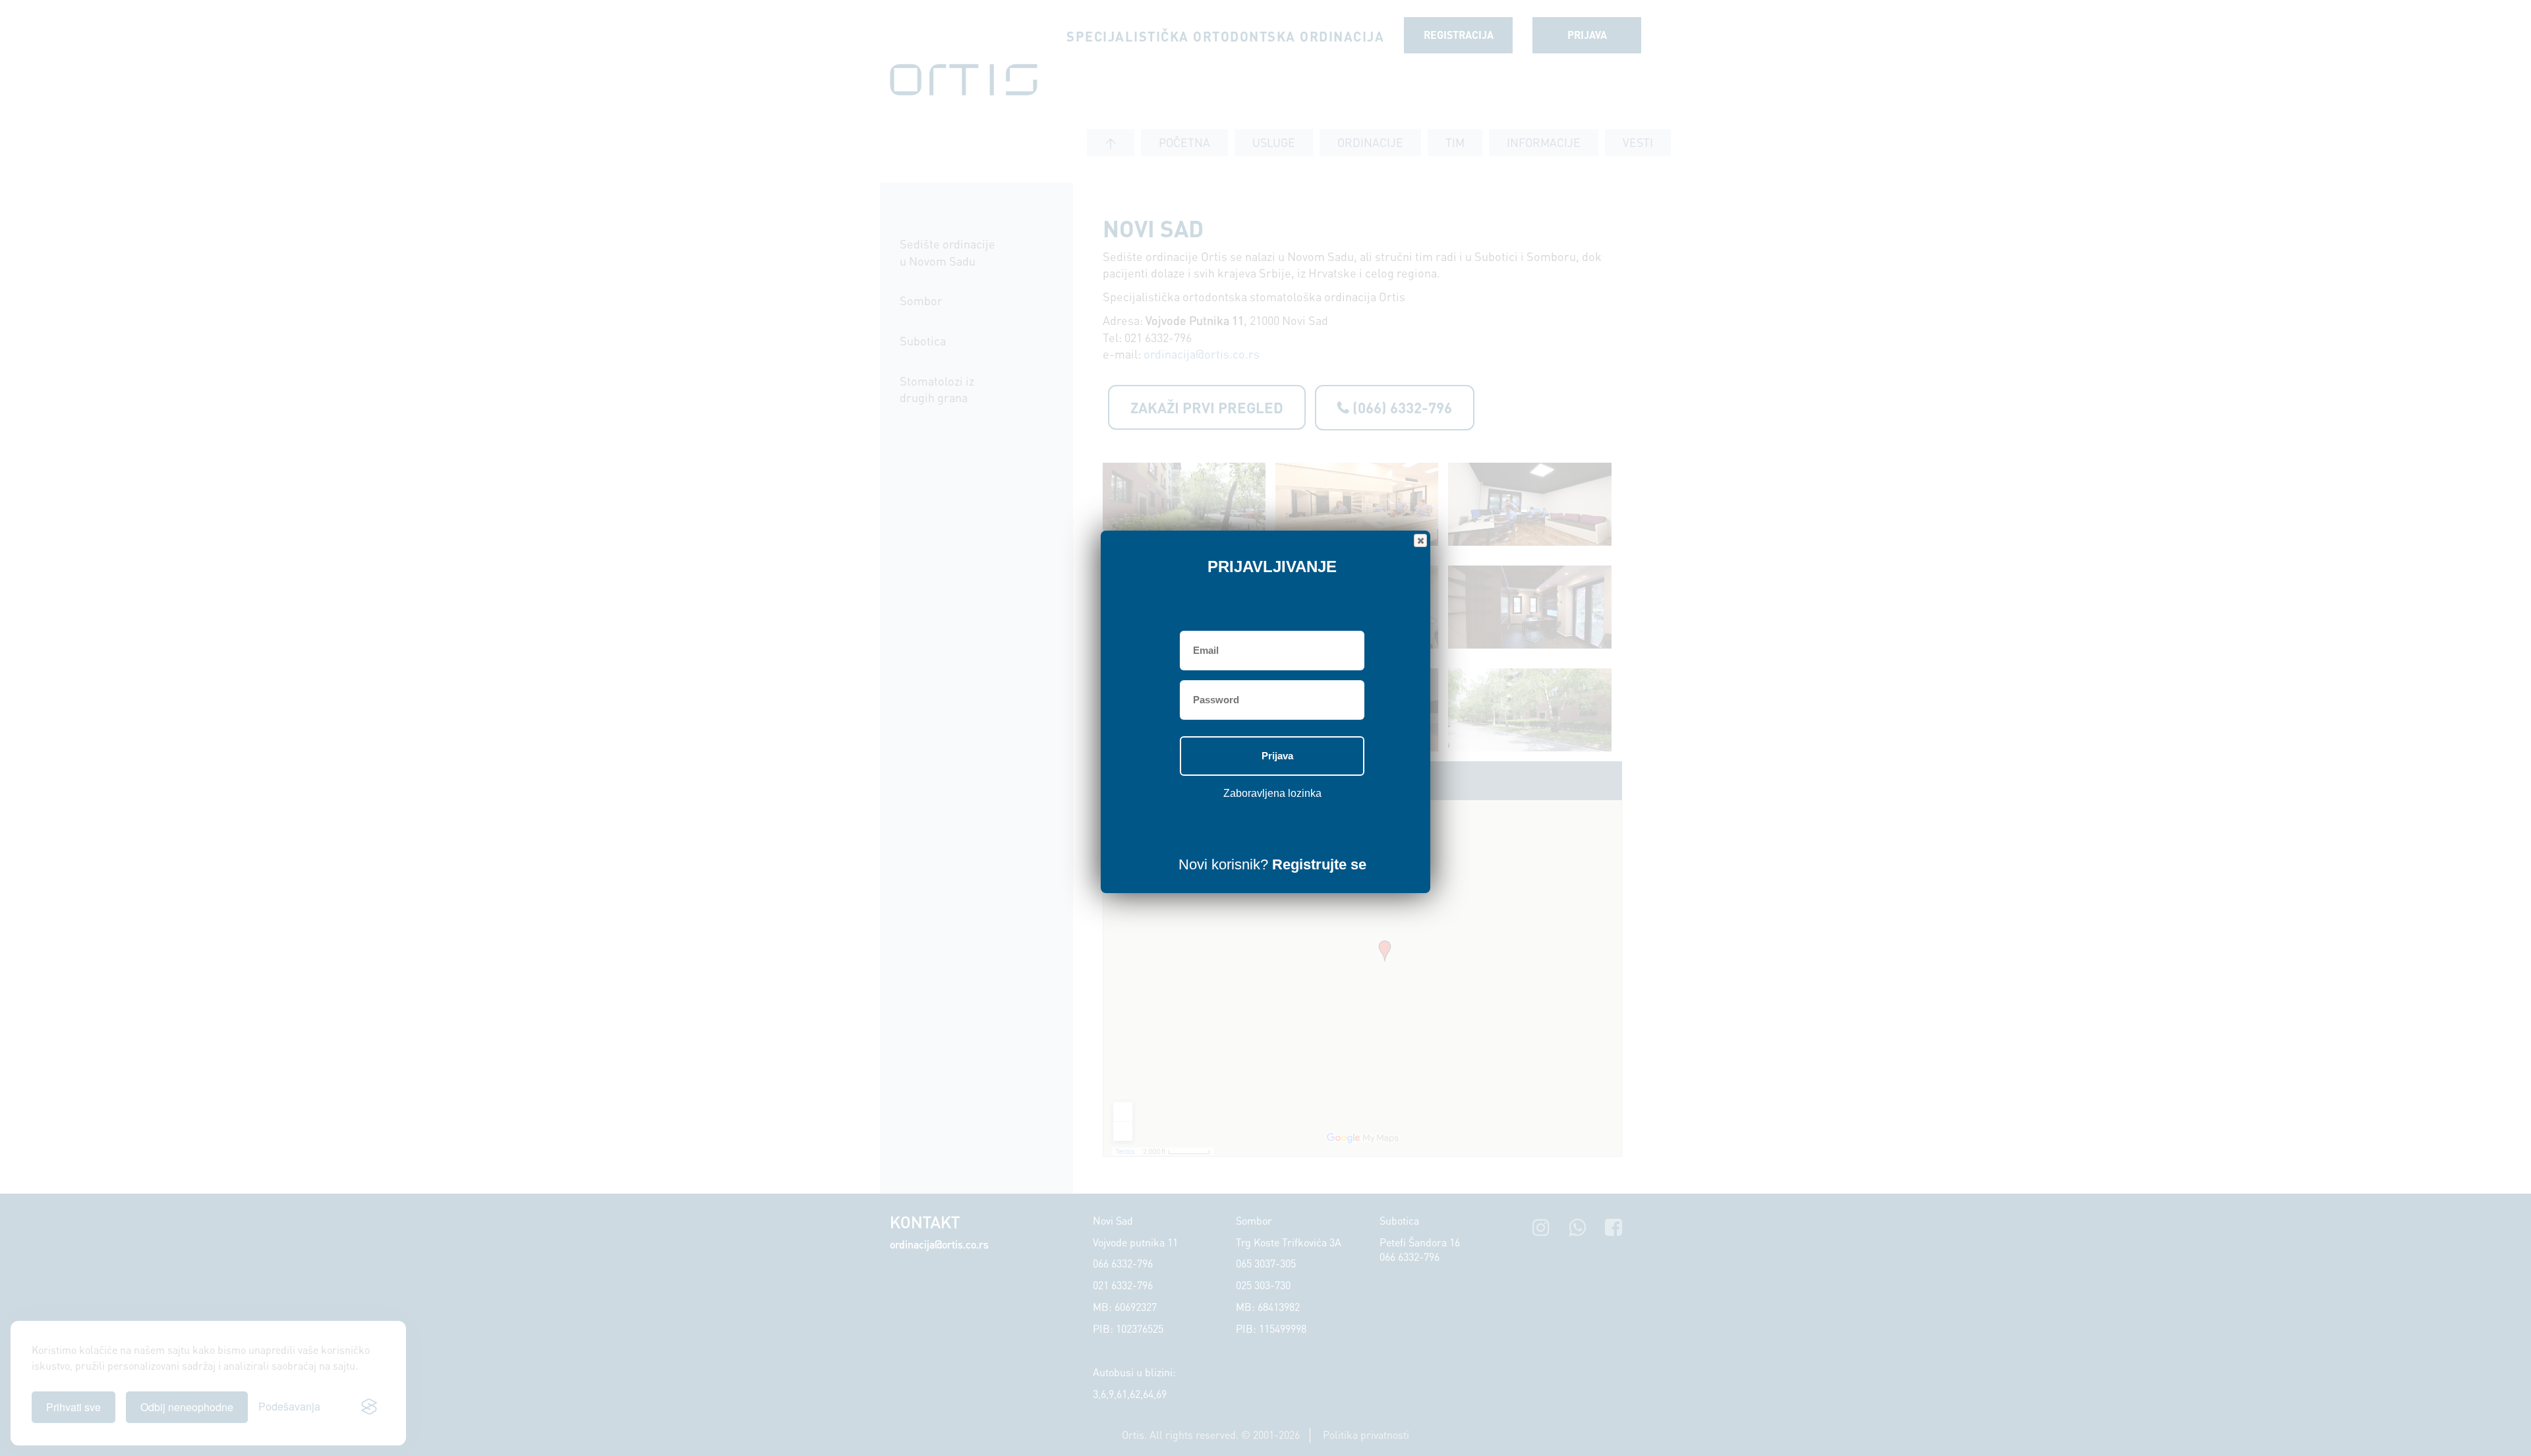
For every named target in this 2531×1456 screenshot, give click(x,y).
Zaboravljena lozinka (1272, 793)
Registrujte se (1319, 864)
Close (1420, 540)
